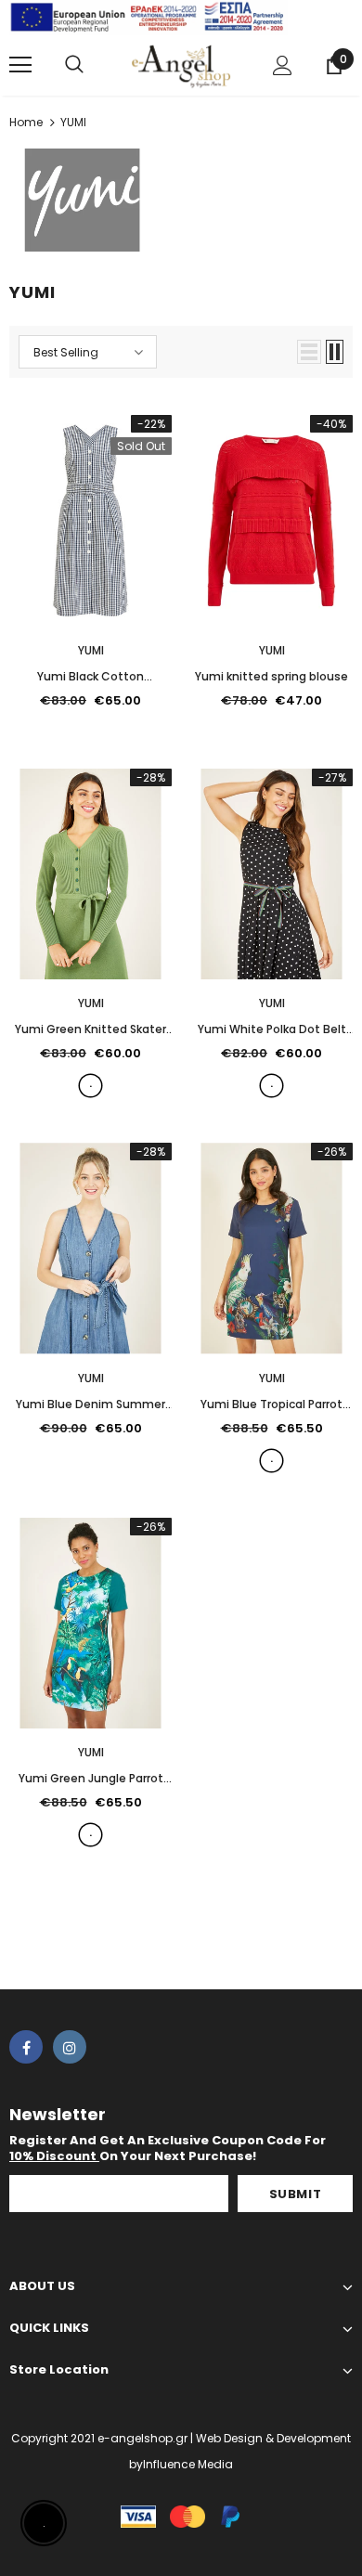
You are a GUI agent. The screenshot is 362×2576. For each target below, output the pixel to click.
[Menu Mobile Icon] (20, 65)
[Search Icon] (74, 65)
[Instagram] (70, 2047)
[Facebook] (26, 2047)
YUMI (73, 122)
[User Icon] (283, 65)
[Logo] (181, 65)
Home (26, 122)
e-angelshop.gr (142, 2438)
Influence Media (188, 2464)
